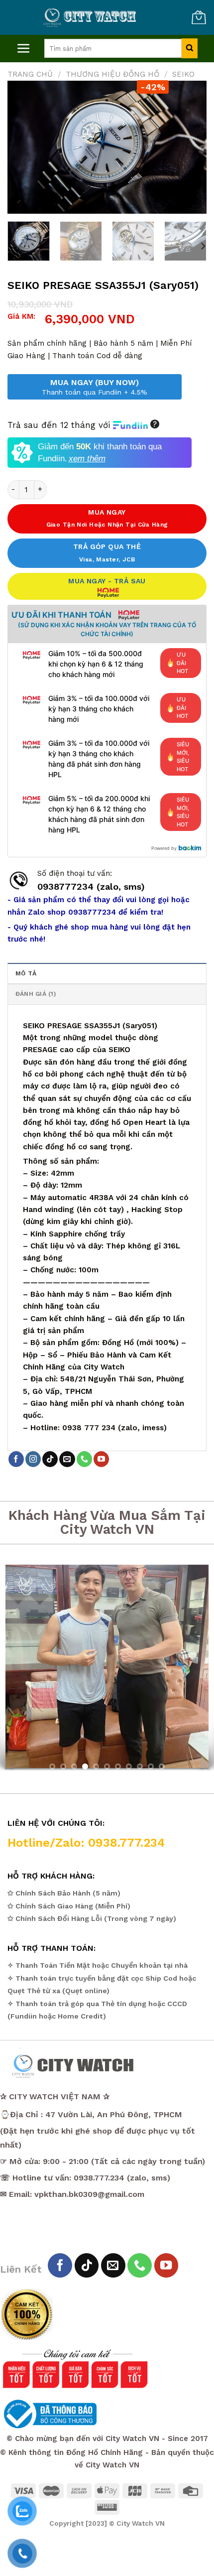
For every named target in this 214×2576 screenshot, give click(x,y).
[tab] (107, 973)
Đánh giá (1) (36, 994)
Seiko (183, 74)
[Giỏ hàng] (199, 17)
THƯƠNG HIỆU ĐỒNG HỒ (112, 74)
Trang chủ (30, 74)
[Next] (190, 147)
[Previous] (24, 147)
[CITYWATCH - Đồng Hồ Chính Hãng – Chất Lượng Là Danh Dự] (91, 17)
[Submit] (189, 48)
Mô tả (26, 973)
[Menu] (24, 49)
